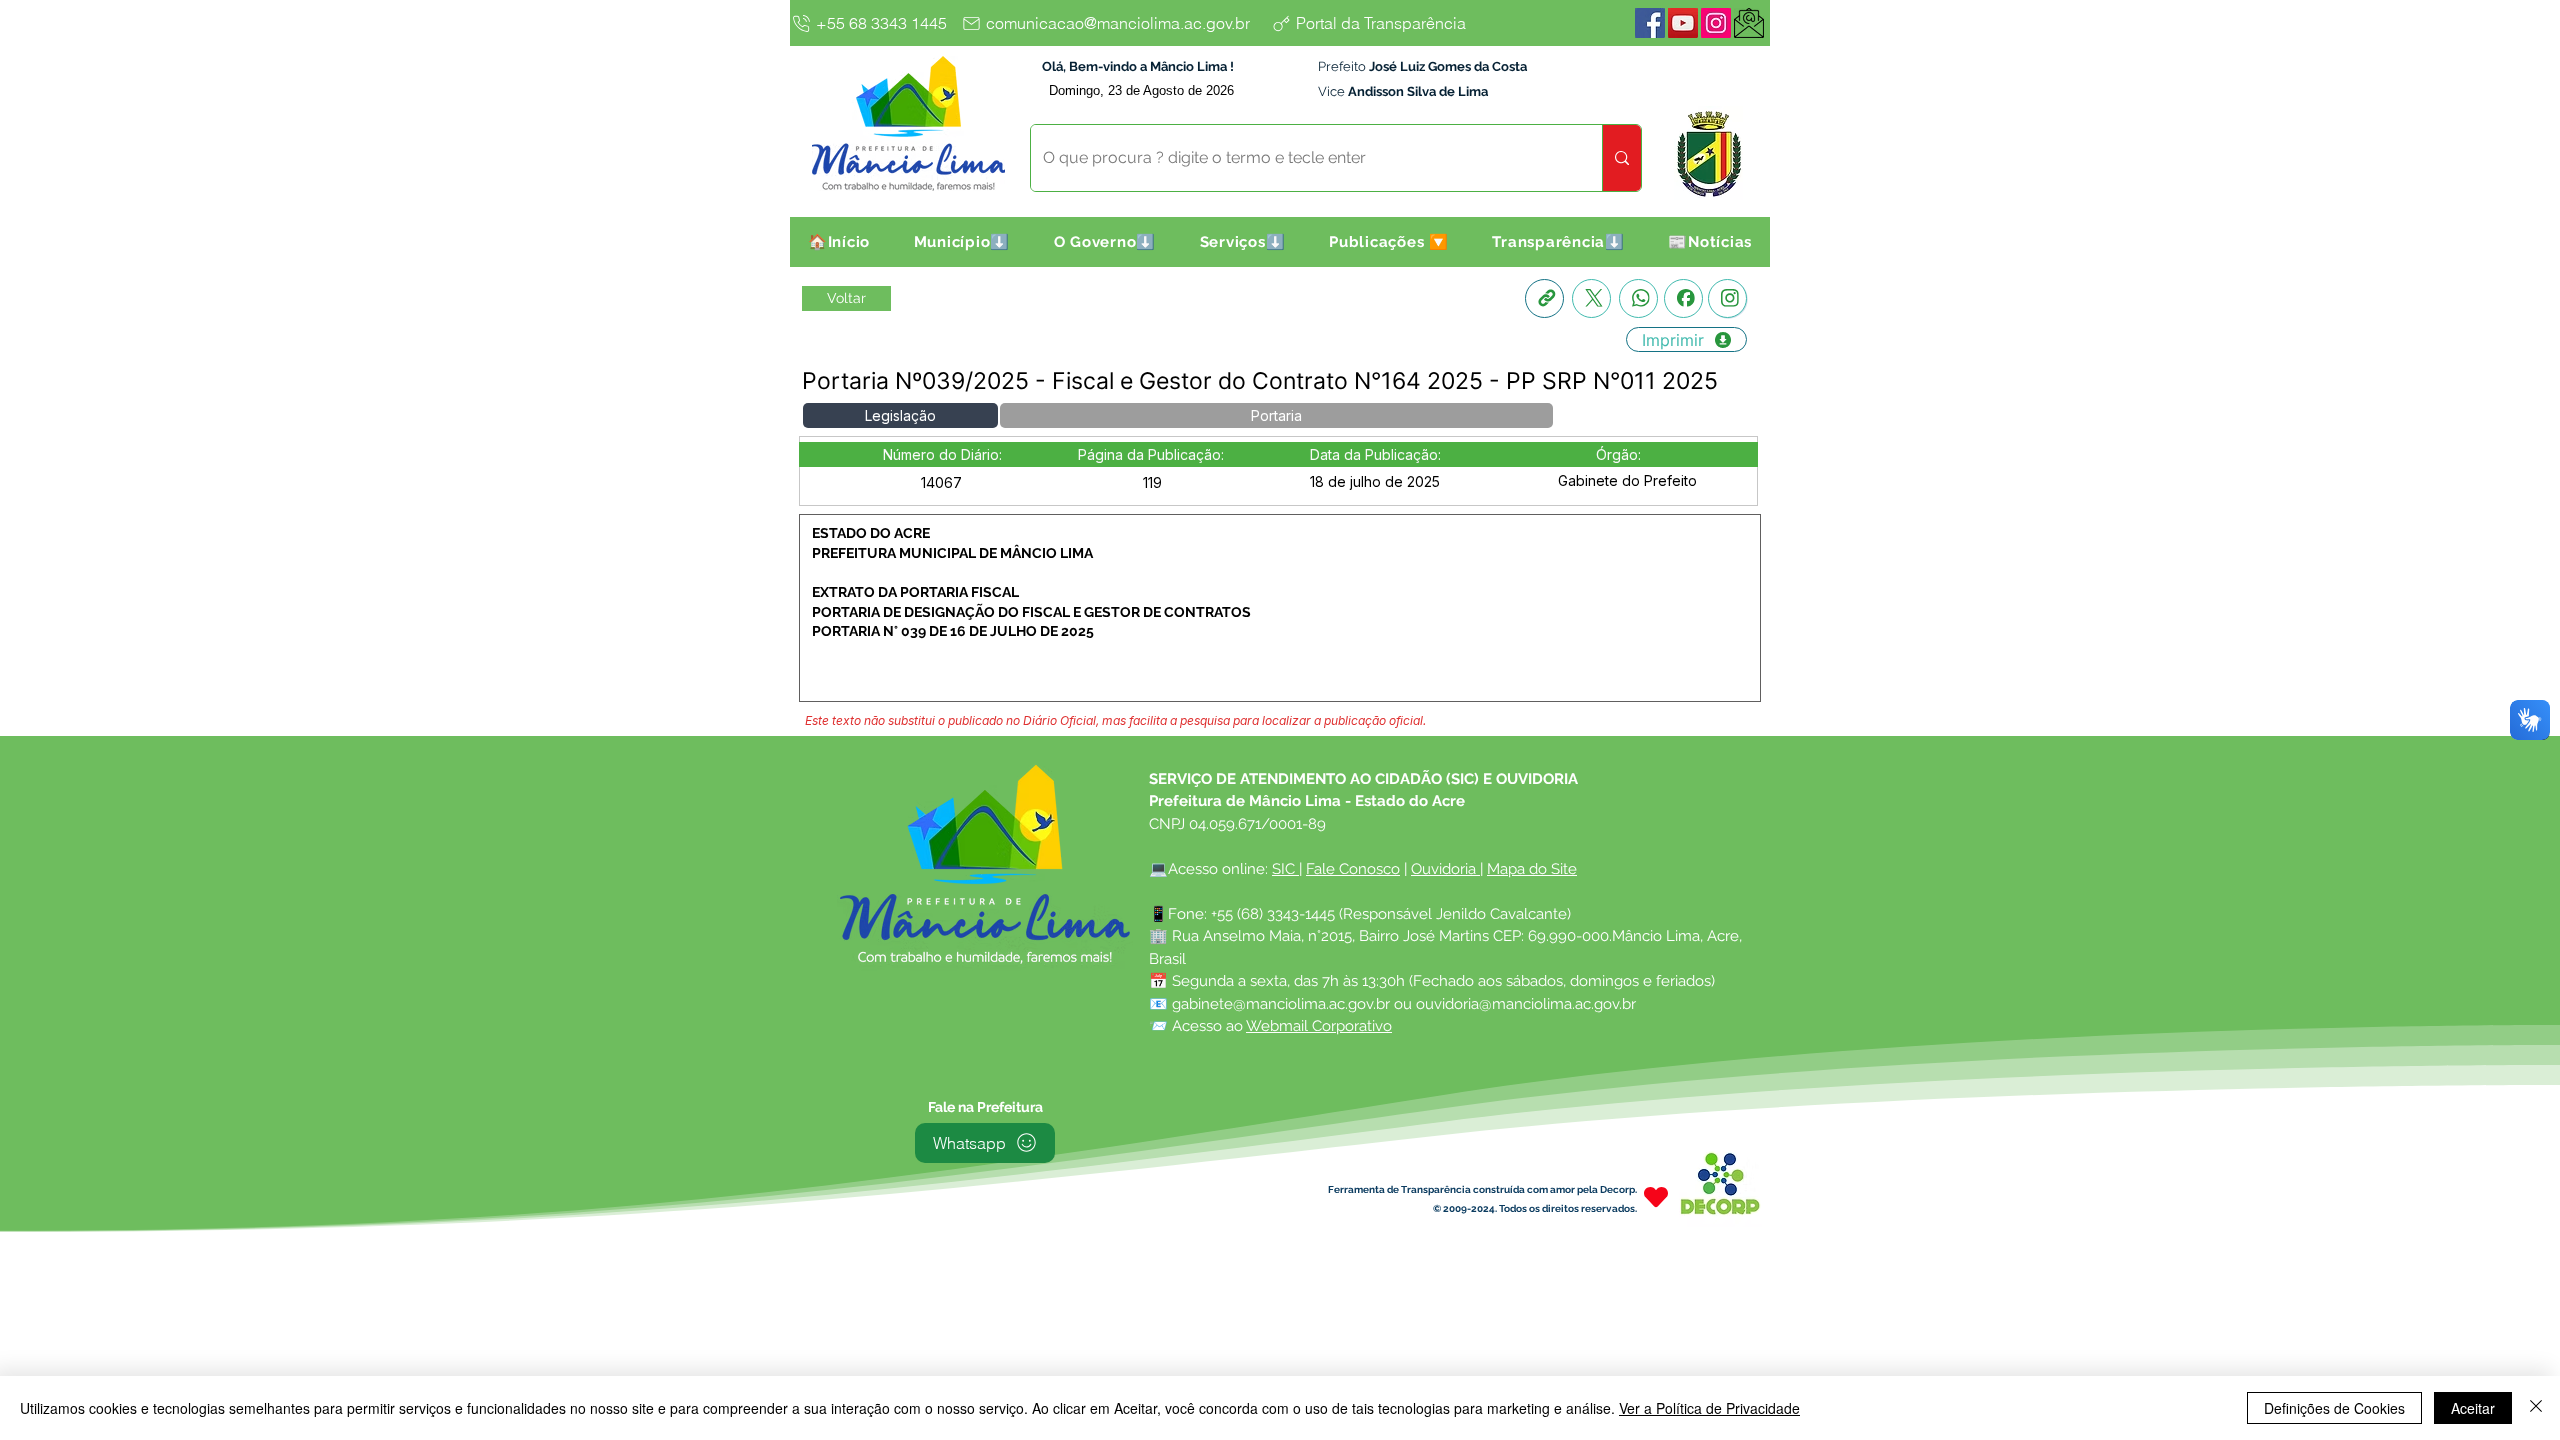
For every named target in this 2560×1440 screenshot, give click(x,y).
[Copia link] (1544, 298)
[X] (1591, 298)
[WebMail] (1749, 23)
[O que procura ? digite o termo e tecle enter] (1621, 158)
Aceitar (2473, 1408)
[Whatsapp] (1638, 298)
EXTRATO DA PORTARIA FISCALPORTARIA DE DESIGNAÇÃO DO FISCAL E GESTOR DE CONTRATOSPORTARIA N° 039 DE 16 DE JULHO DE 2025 (1031, 611)
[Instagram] (1716, 23)
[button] (962, 242)
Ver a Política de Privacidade (1709, 1408)
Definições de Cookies (2334, 1408)
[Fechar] (2536, 1408)
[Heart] (1656, 1197)
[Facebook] (1650, 23)
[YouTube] (1683, 23)
